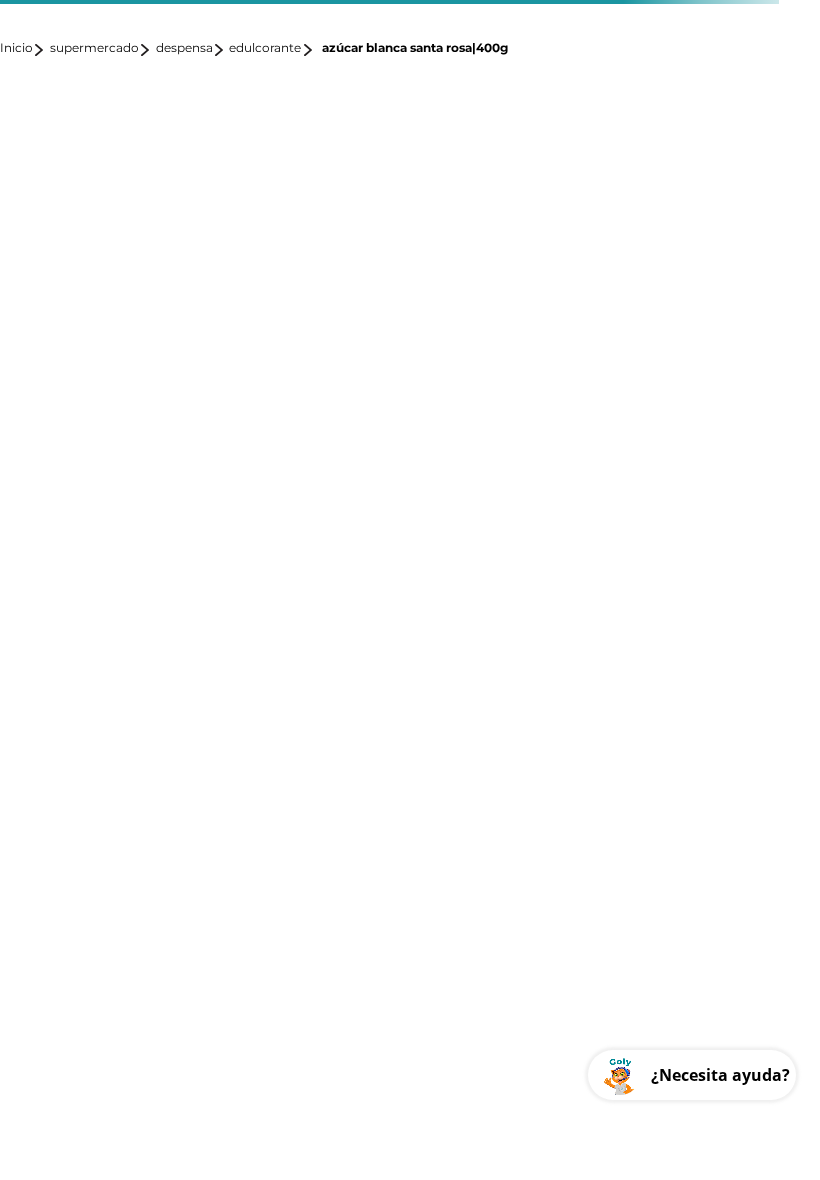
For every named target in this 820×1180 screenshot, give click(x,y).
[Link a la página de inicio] (23, 49)
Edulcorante (265, 47)
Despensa (184, 47)
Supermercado (94, 47)
